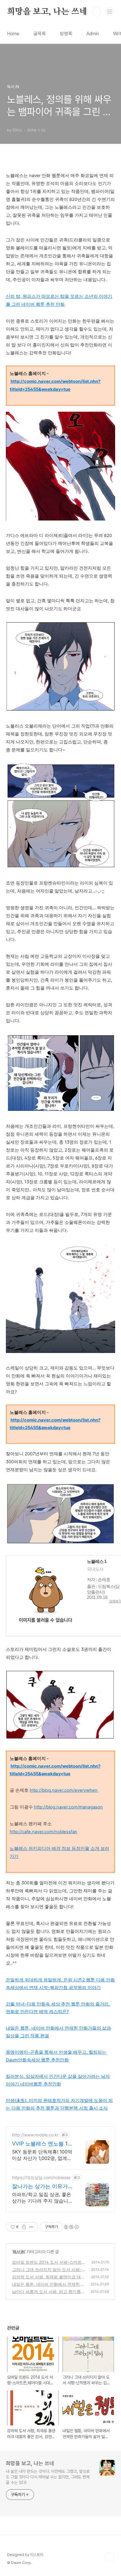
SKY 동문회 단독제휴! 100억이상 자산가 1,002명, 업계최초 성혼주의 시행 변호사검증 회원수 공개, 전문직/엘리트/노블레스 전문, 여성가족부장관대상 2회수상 (42, 2155)
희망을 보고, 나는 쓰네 (47, 12)
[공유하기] (24, 2227)
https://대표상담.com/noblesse (41, 2177)
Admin (93, 34)
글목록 (40, 34)
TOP (109, 2557)
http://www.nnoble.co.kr (35, 2135)
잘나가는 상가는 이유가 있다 (40, 2187)
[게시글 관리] (31, 2227)
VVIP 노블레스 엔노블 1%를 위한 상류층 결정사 (42, 2144)
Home (13, 34)
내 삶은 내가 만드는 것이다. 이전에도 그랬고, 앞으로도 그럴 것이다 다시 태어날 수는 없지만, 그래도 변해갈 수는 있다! (48, 2477)
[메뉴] (110, 11)
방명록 (66, 34)
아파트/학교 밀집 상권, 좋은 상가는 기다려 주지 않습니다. (42, 2198)
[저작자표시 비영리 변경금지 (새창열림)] (71, 2227)
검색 (96, 12)
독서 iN (19, 2252)
